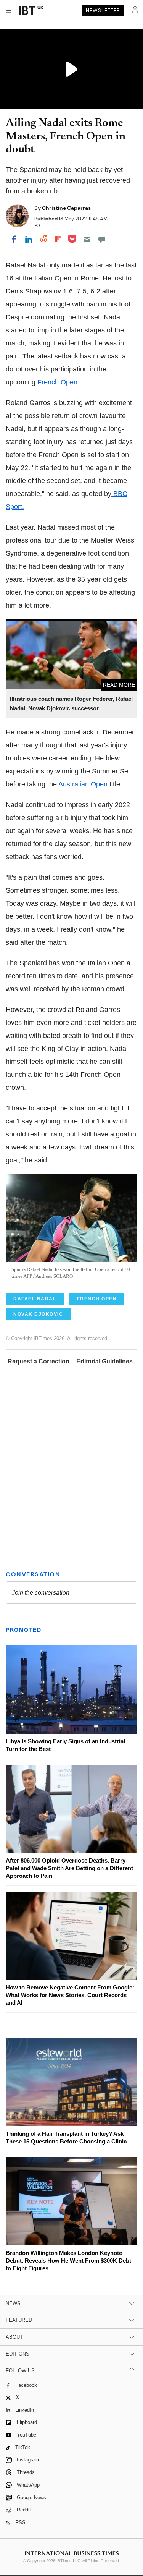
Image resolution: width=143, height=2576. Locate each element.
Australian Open (83, 784)
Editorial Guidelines (104, 1361)
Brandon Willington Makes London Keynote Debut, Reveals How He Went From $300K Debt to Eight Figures (68, 2261)
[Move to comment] (102, 239)
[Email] (87, 239)
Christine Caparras (66, 208)
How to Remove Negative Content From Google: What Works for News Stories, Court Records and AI (70, 1995)
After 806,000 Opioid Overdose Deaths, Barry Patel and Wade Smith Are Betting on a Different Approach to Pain (69, 1868)
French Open (57, 382)
